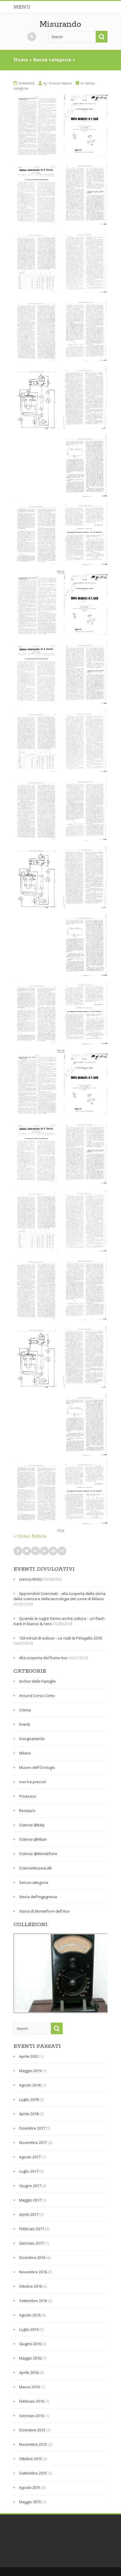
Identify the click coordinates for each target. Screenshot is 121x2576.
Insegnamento (32, 1739)
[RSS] (32, 37)
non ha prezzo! (33, 1782)
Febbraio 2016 (32, 2401)
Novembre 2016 (33, 2272)
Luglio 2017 (29, 2171)
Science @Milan (33, 1839)
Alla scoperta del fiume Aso (43, 1658)
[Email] (62, 1551)
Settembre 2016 (33, 2301)
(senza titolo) (31, 1579)
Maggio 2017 (30, 2200)
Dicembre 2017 (32, 2128)
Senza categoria (52, 60)
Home (21, 60)
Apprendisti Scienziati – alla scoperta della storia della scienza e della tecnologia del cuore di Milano (59, 1596)
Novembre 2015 (33, 2444)
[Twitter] (27, 1551)
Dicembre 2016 (32, 2257)
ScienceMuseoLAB (35, 1868)
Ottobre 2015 (31, 2459)
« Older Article (30, 1536)
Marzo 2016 (29, 2387)
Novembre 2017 (33, 2143)
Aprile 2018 (29, 2114)
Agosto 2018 (30, 2085)
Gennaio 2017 (31, 2243)
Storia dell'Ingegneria (38, 1897)
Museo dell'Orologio (37, 1767)
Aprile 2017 (29, 2214)
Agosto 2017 (30, 2157)
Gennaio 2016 (31, 2416)
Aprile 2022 (29, 2056)
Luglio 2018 (29, 2099)
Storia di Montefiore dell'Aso (44, 1911)
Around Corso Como (37, 1696)
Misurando (60, 24)
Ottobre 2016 (31, 2286)
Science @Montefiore (38, 1854)
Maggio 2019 (30, 2071)
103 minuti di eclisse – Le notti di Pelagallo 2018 (60, 1638)
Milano (25, 1753)
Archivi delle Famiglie (37, 1681)
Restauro (27, 1811)
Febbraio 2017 (32, 2229)
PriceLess (28, 1796)
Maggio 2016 (30, 2358)
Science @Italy (32, 1825)
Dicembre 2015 (32, 2430)
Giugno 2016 (30, 2344)
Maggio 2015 (30, 2502)
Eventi (25, 1724)
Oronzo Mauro (60, 83)
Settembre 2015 (33, 2473)
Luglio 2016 (29, 2329)
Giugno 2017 (30, 2186)
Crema (25, 1710)
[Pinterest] (53, 1551)
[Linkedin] (44, 1551)
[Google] (36, 1551)
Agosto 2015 (30, 2487)
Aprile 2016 (29, 2372)
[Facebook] (18, 1551)
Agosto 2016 (30, 2315)
